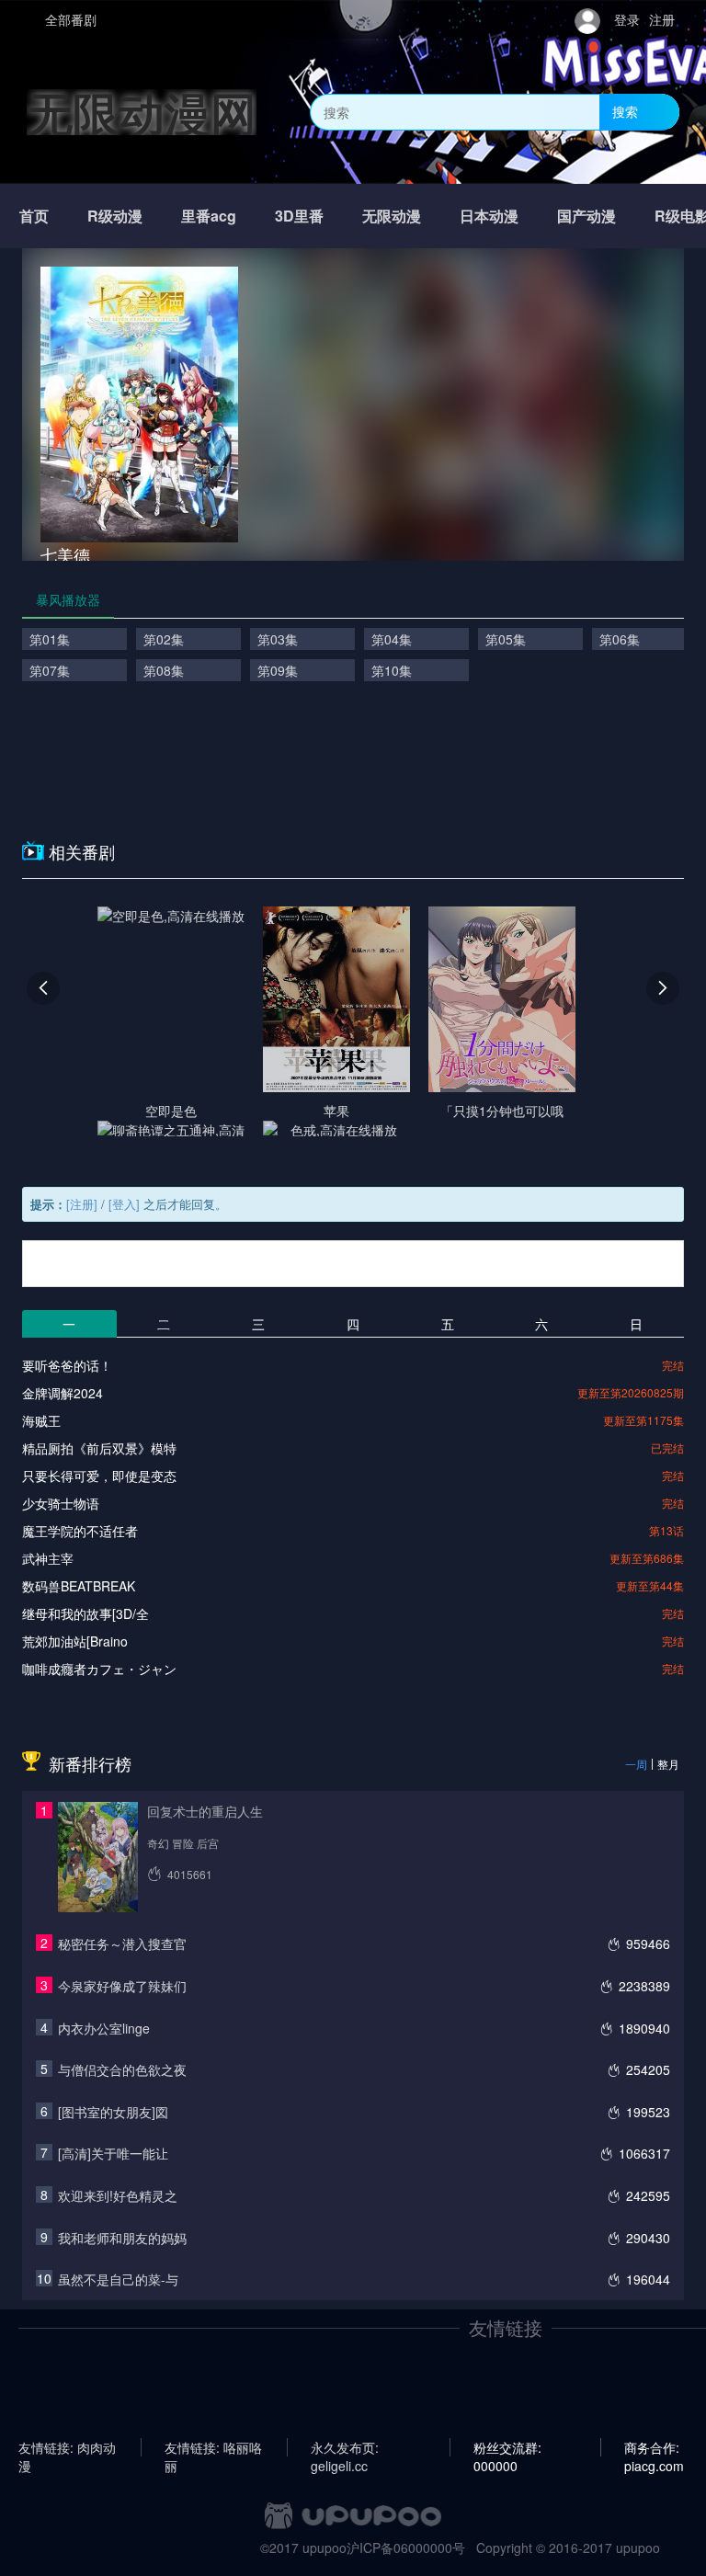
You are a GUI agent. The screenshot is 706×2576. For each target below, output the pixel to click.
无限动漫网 (142, 112)
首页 (34, 216)
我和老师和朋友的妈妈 (122, 2238)
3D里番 (299, 216)
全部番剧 (71, 19)
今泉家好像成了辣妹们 (122, 1986)
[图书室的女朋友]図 (113, 2112)
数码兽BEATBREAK (79, 1586)
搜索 (625, 111)
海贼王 (41, 1420)
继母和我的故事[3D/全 (85, 1613)
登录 (627, 19)
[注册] (82, 1204)
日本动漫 (489, 216)
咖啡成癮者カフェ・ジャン (99, 1669)
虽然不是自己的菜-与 (118, 2279)
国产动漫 (586, 216)
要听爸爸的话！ (67, 1365)
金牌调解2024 (63, 1393)
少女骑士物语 (61, 1503)
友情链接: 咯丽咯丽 (213, 2447)
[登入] (124, 1204)
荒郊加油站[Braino (75, 1641)
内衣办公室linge (104, 2028)
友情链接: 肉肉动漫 (67, 2447)
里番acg (209, 216)
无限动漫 (392, 216)
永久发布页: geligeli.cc (345, 2447)
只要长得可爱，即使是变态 (99, 1476)
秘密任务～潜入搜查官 (122, 1943)
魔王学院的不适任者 (80, 1531)
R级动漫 (115, 216)
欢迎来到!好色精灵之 (118, 2195)
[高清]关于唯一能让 (113, 2153)
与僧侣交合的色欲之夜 (122, 2069)
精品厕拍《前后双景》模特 (99, 1448)
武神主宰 (48, 1558)
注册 (662, 19)
